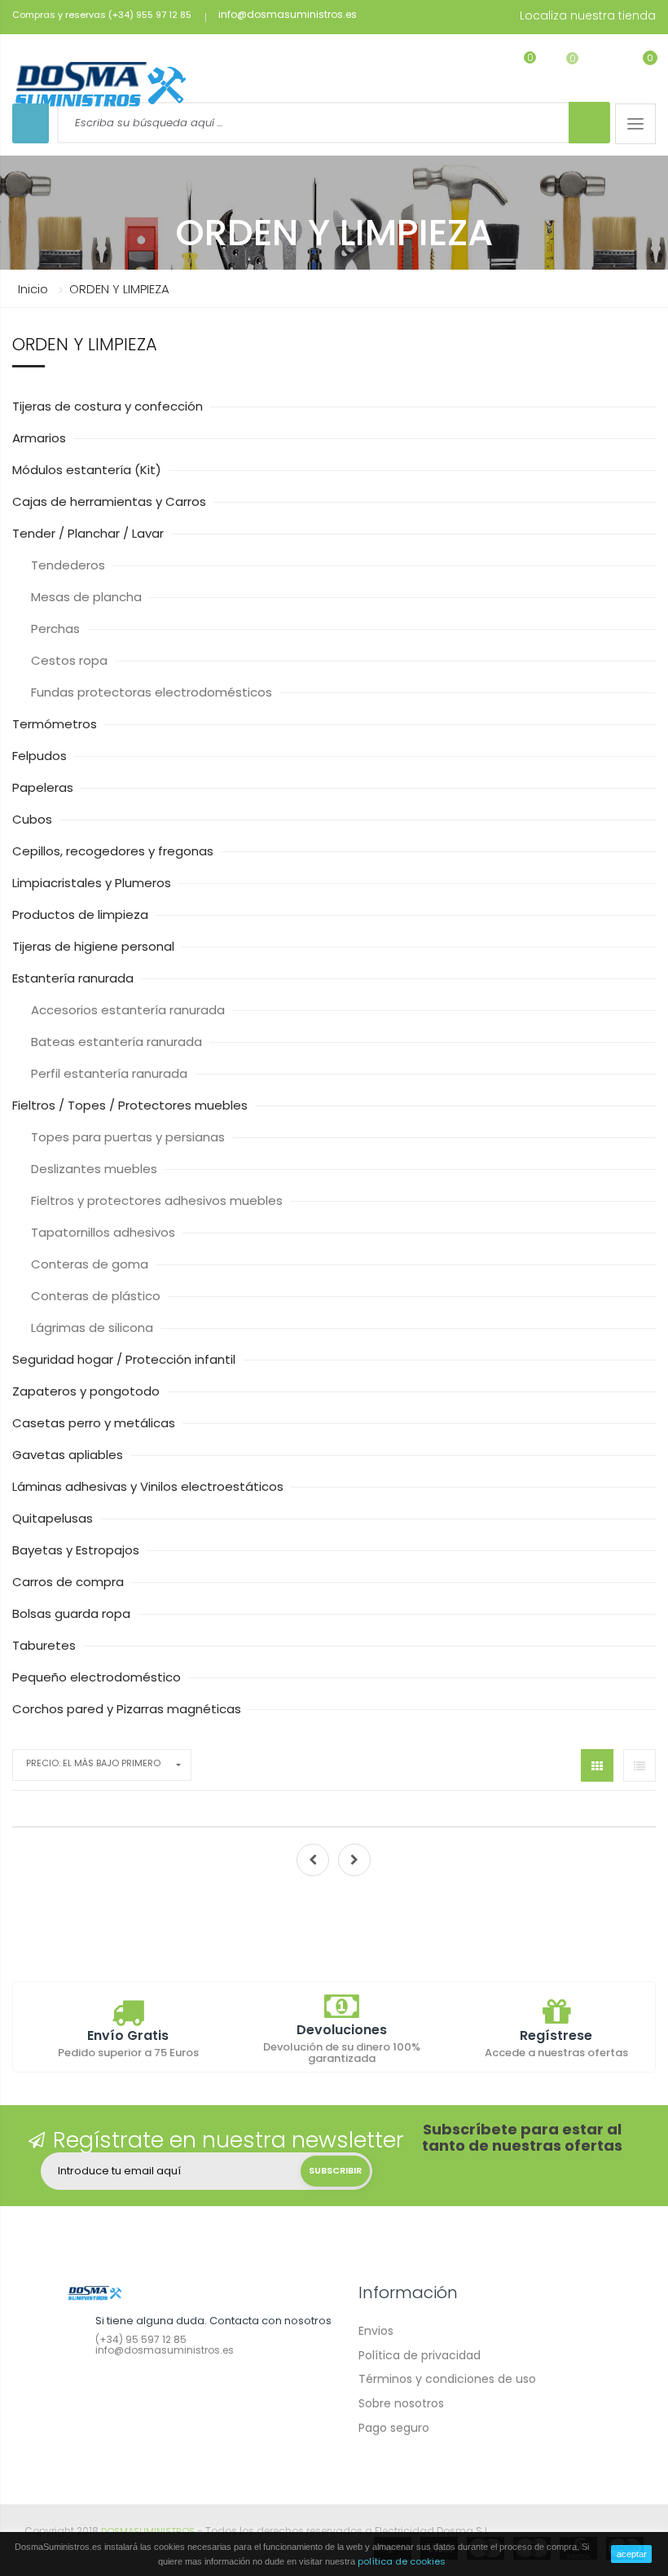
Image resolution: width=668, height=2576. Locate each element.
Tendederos (70, 565)
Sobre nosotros (401, 2403)
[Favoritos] (519, 68)
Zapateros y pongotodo (88, 1391)
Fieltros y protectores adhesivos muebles (158, 1200)
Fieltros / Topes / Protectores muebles (132, 1105)
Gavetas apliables (69, 1455)
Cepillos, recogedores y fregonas (114, 851)
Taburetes (46, 1645)
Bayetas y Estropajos (77, 1550)
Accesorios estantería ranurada (130, 1010)
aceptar (632, 2554)
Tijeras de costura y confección (109, 406)
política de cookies (402, 2561)
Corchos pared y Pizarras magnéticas (128, 1709)
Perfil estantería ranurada (111, 1073)
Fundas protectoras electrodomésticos (153, 692)
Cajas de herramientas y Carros (111, 501)
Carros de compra (70, 1582)
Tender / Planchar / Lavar (90, 533)
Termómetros (56, 724)
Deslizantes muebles (96, 1169)
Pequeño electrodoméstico (98, 1677)
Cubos (34, 819)
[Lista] (639, 1765)
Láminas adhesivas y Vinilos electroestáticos (149, 1486)
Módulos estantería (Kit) (88, 470)
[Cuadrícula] (597, 1765)
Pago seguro (394, 2428)
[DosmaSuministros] (101, 86)
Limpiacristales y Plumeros (93, 883)
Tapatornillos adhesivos (105, 1232)
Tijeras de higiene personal (95, 946)
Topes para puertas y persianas (130, 1137)
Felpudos (41, 756)
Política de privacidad (420, 2355)
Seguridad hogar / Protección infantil (125, 1359)
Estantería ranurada (75, 978)
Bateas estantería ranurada (118, 1042)
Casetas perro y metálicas (95, 1423)
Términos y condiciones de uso (447, 2379)
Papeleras (44, 787)
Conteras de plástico (97, 1296)
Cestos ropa (71, 660)
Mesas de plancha (88, 597)
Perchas (57, 629)
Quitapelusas (54, 1518)
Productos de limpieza (82, 914)
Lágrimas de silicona (94, 1328)
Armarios (41, 438)
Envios (376, 2331)
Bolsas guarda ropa (73, 1613)
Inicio (33, 289)
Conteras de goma (91, 1264)
